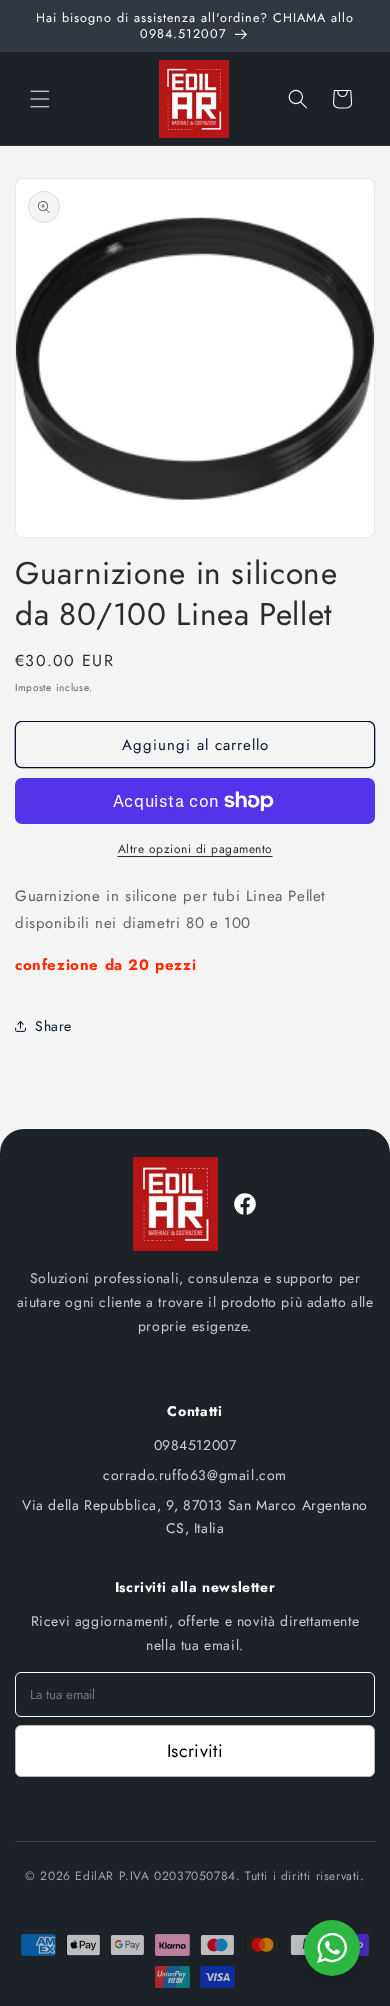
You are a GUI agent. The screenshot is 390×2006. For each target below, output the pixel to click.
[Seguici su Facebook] (245, 1204)
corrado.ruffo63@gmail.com (195, 1475)
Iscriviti (195, 1751)
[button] (40, 99)
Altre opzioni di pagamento (195, 849)
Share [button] (53, 1026)
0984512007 (195, 1445)
